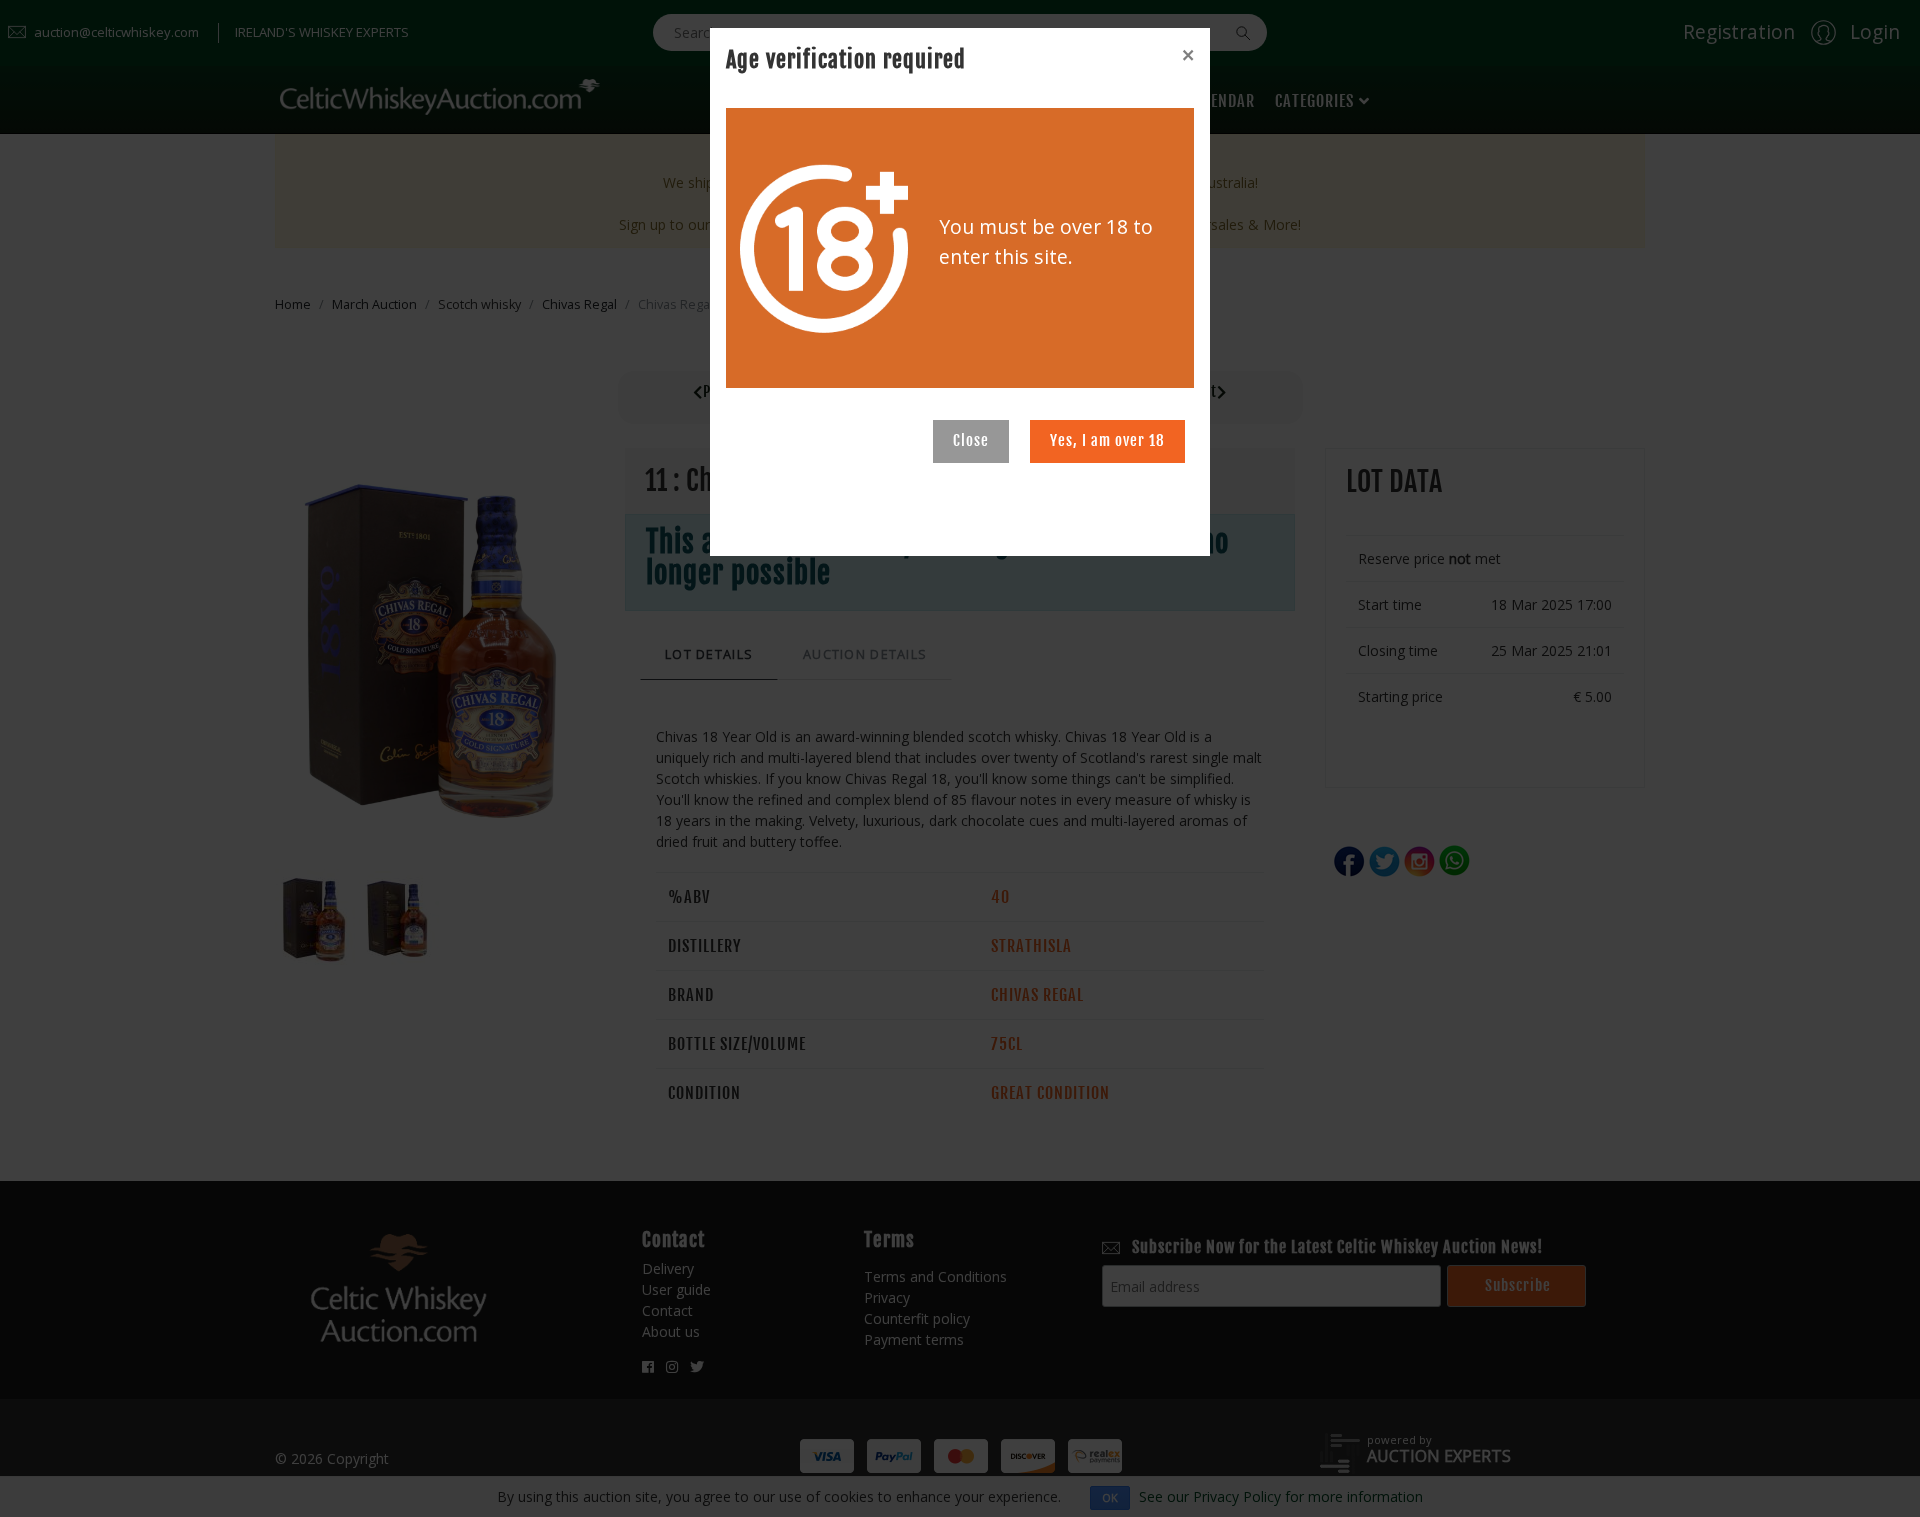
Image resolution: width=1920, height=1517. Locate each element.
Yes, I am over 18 (1107, 440)
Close (971, 440)
